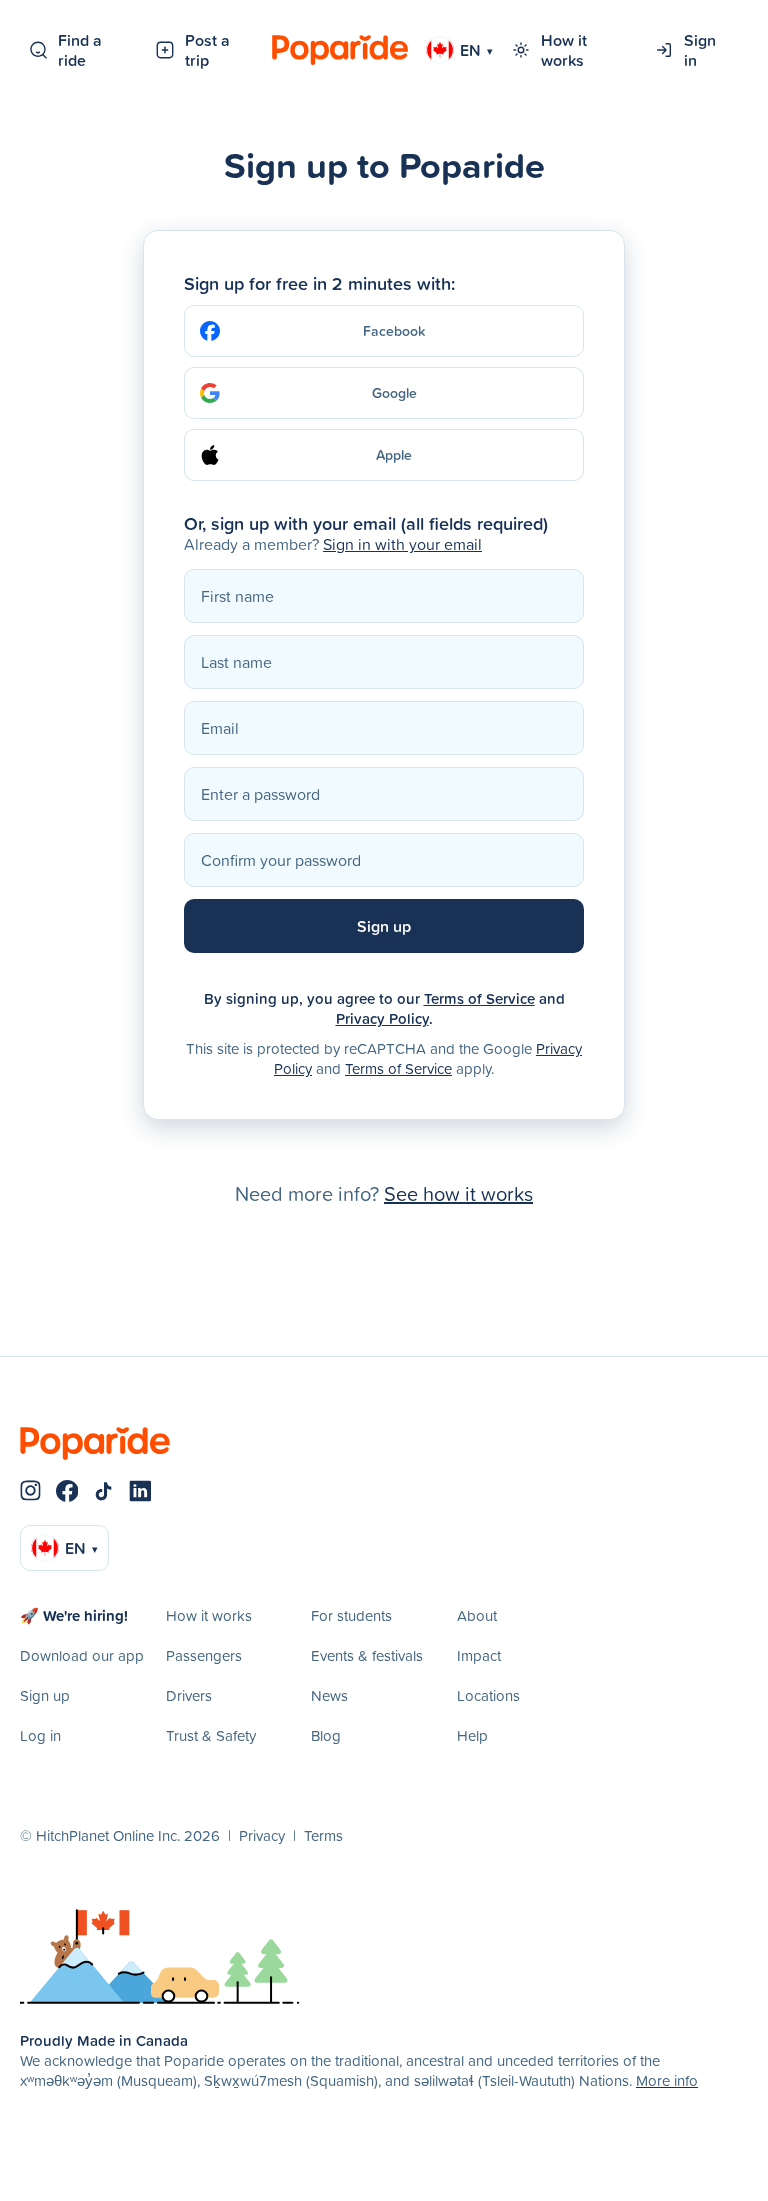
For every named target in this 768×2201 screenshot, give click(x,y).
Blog (326, 1735)
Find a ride (80, 50)
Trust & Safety (211, 1735)
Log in (40, 1735)
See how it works (458, 1193)
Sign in (700, 50)
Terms (323, 1835)
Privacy (262, 1835)
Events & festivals (367, 1655)
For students (351, 1615)
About (477, 1615)
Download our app (82, 1655)
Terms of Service (479, 998)
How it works (564, 50)
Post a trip (207, 50)
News (329, 1695)
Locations (488, 1695)
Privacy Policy (382, 1018)
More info (667, 2080)
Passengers (204, 1655)
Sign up (45, 1695)
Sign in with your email (402, 544)
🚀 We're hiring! (74, 1615)
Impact (479, 1655)
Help (472, 1735)
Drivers (189, 1695)
